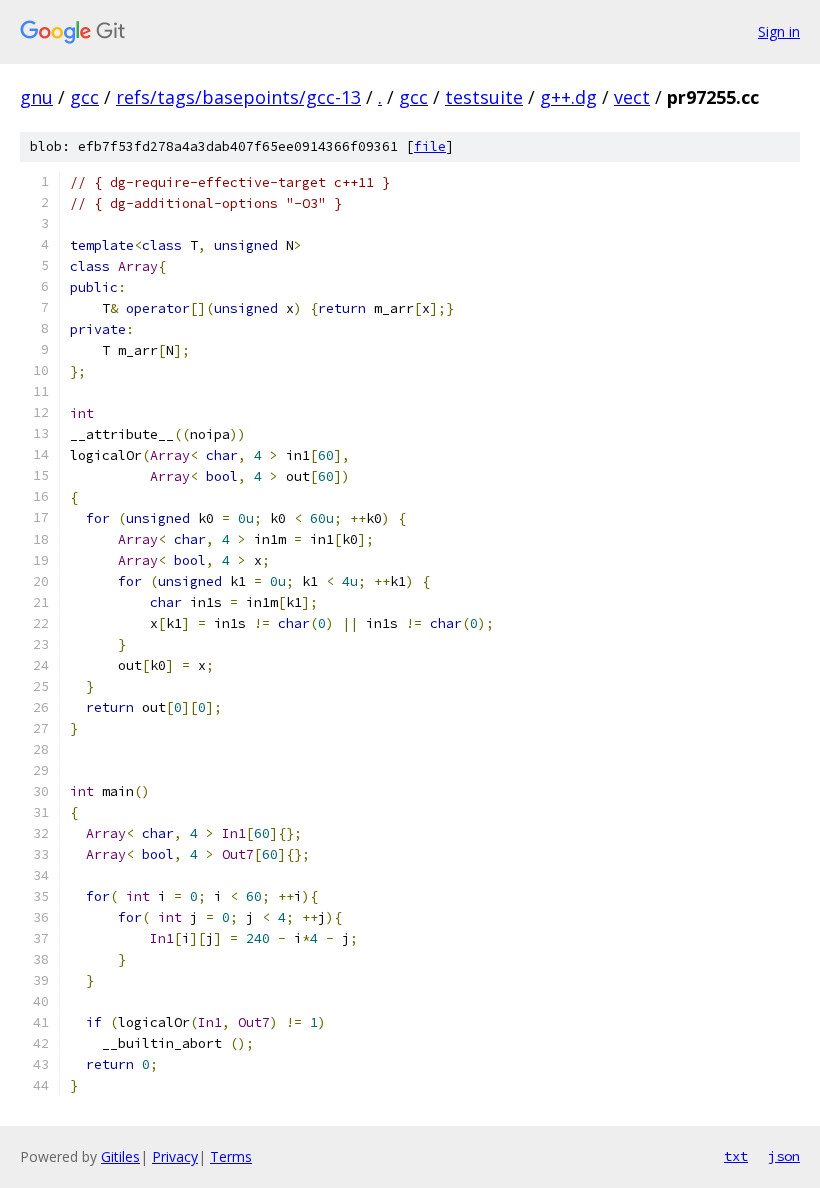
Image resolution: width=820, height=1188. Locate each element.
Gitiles (120, 1156)
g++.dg (568, 97)
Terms (231, 1156)
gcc (84, 97)
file (430, 146)
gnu (36, 97)
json (784, 1156)
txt (736, 1156)
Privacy (175, 1156)
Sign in (779, 31)
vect (632, 97)
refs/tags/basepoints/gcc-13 (238, 97)
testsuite (484, 97)
